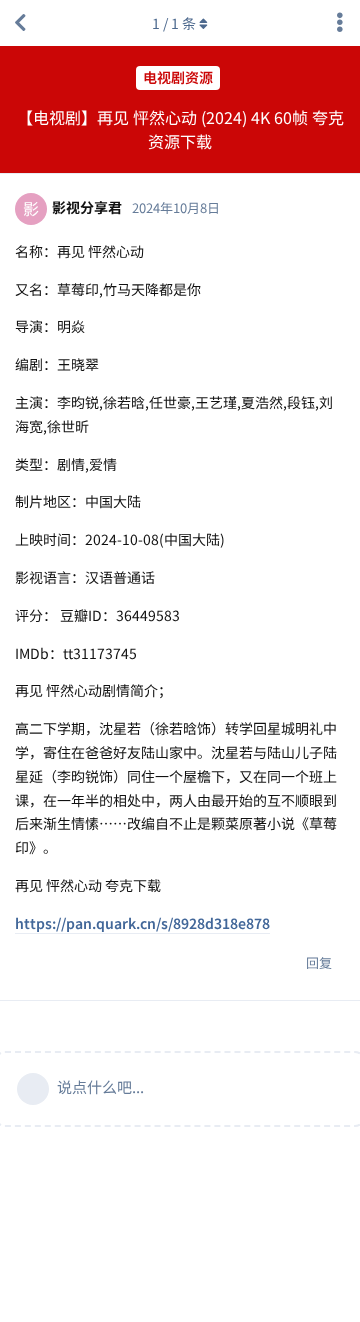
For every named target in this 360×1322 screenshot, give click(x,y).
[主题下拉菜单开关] (340, 23)
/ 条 (174, 23)
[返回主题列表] (20, 23)
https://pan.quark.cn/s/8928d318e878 (142, 923)
